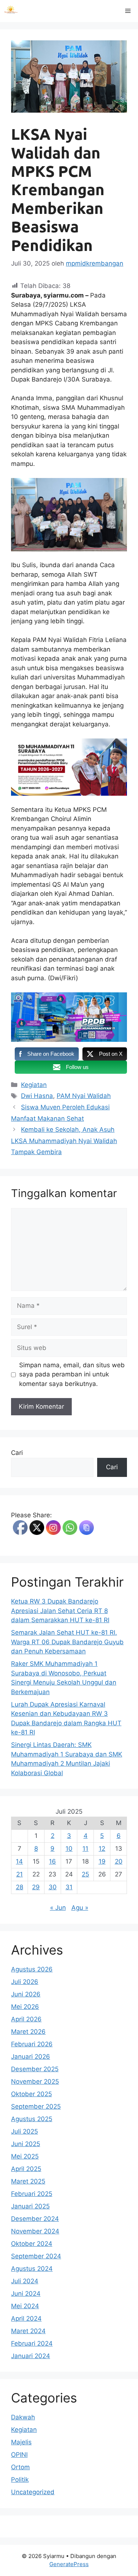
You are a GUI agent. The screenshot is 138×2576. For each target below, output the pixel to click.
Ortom (20, 2467)
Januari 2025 (30, 2206)
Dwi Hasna (37, 1096)
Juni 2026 (26, 1994)
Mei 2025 (25, 2156)
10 (69, 1849)
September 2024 (36, 2256)
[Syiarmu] (11, 11)
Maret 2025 (28, 2181)
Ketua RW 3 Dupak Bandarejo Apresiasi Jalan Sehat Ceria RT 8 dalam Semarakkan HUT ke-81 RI (60, 1611)
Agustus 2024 (32, 2269)
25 (85, 1874)
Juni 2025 (26, 2144)
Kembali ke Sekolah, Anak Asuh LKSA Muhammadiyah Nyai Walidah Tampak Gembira (64, 1141)
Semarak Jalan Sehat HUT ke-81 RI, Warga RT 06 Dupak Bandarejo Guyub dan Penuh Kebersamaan (67, 1642)
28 (20, 1887)
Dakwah (23, 2417)
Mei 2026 (25, 2007)
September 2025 (36, 2106)
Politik (20, 2480)
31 (69, 1887)
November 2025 (35, 2081)
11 (85, 1849)
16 (52, 1861)
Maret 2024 (28, 2331)
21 (20, 1874)
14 (19, 1861)
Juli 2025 (24, 2131)
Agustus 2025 (32, 2119)
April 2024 (26, 2318)
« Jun (58, 1908)
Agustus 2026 (32, 1969)
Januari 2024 (31, 2356)
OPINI (19, 2455)
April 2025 (26, 2169)
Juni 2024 (26, 2294)
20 (119, 1861)
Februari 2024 (32, 2343)
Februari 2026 (32, 2044)
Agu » (80, 1908)
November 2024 (35, 2231)
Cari (17, 1453)
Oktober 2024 (32, 2244)
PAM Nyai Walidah (84, 1096)
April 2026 (26, 2019)
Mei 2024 (25, 2306)
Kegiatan (34, 1085)
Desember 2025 (35, 2069)
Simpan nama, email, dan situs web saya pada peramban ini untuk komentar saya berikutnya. (72, 1374)
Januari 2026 (31, 2057)
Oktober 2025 (31, 2094)
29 (36, 1887)
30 (53, 1887)
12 (102, 1849)
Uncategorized (33, 2492)
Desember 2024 (35, 2219)
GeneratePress (69, 2564)
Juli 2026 (25, 1982)
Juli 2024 (25, 2281)
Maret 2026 (28, 2032)
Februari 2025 (32, 2194)
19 (102, 1861)
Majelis (21, 2442)
